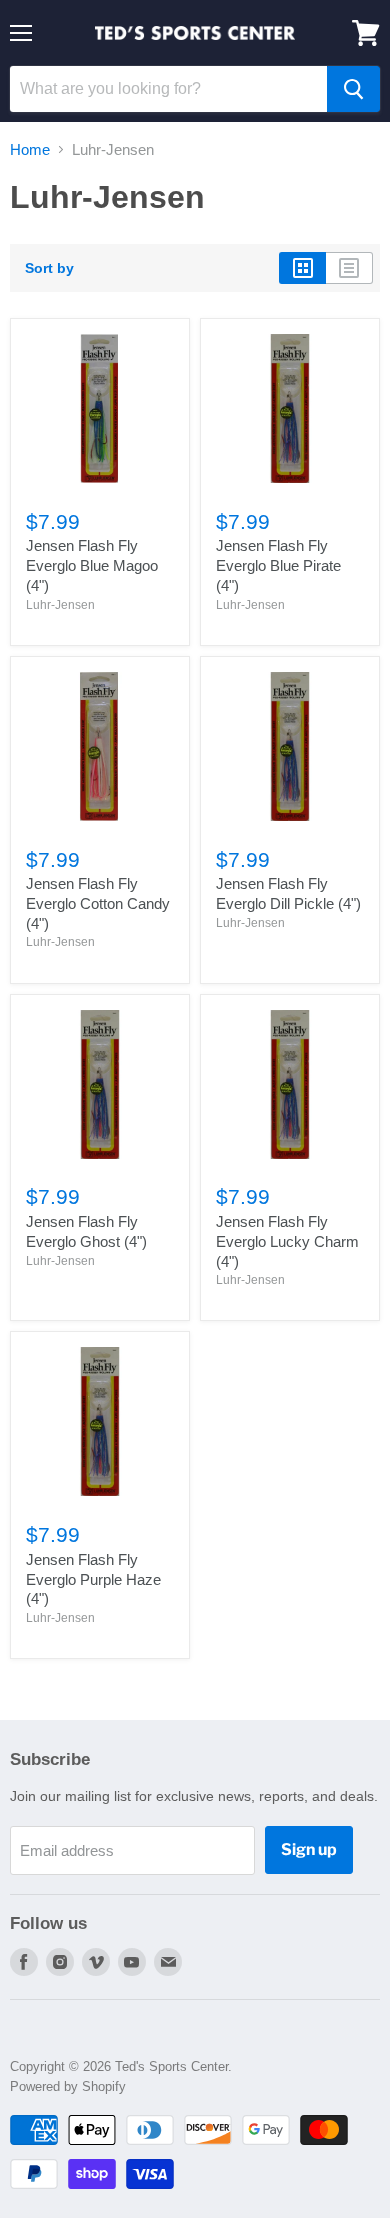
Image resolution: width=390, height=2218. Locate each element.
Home (30, 149)
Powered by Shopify (68, 2086)
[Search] (353, 89)
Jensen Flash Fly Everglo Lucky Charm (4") (287, 1241)
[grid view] (302, 268)
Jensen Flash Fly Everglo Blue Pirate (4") (278, 565)
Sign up (309, 1849)
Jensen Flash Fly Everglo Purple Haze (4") (93, 1579)
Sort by (49, 268)
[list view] (349, 268)
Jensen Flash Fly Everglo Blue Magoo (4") (92, 565)
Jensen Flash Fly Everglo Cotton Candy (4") (98, 903)
